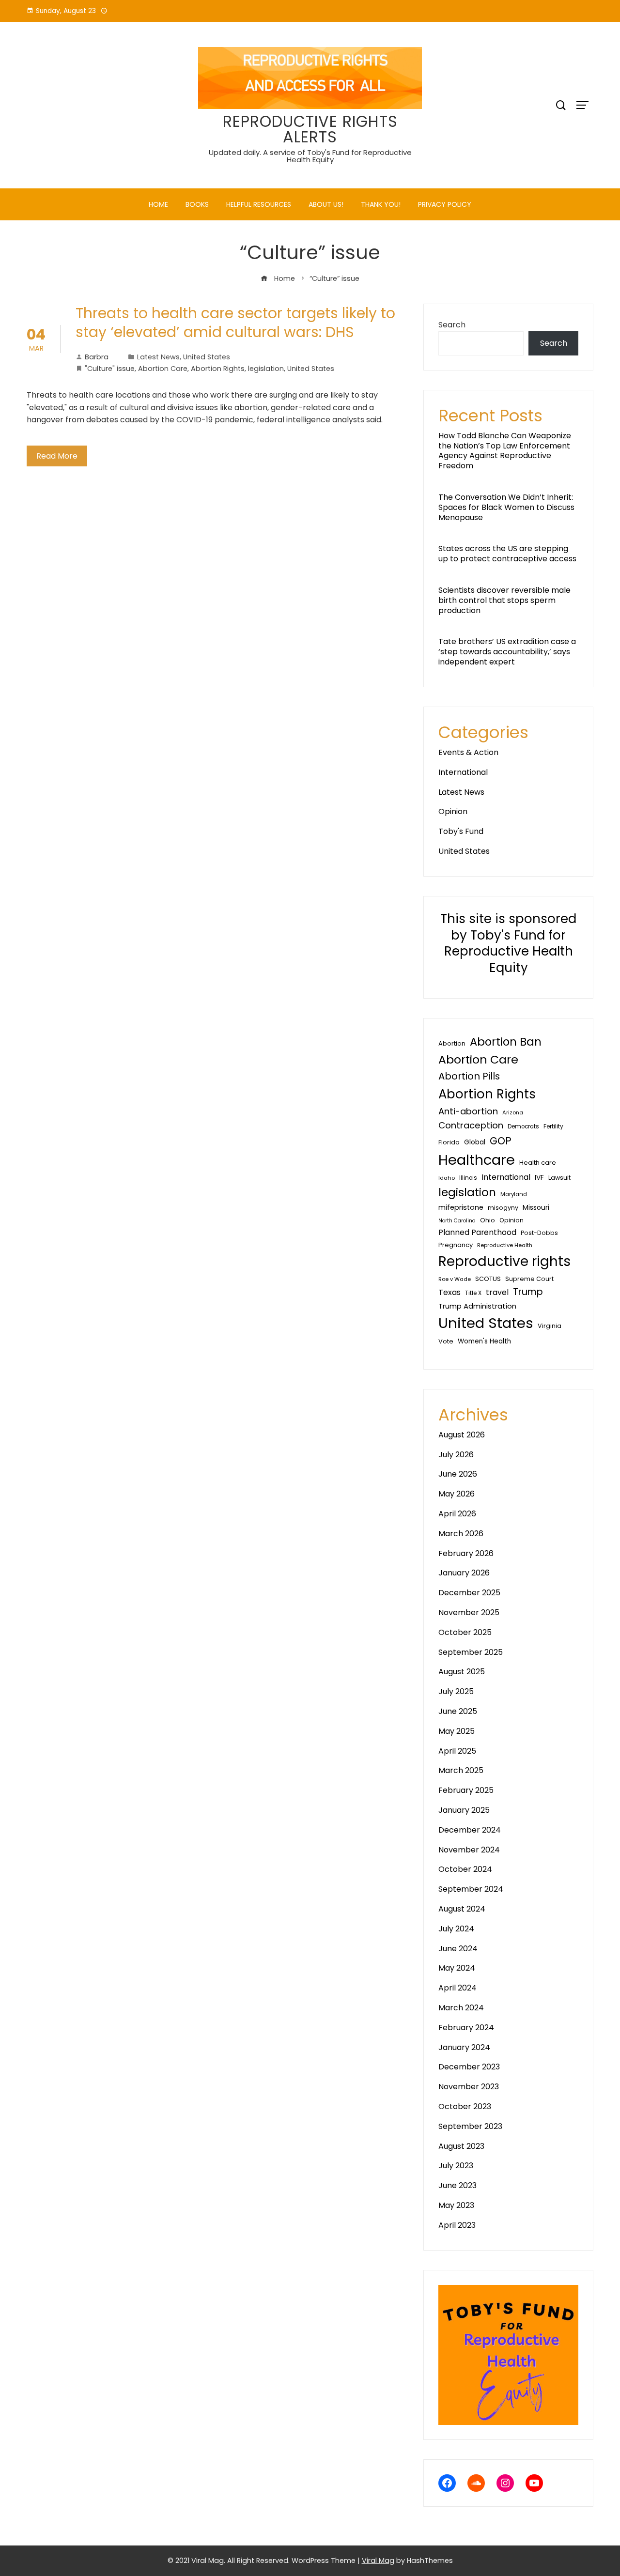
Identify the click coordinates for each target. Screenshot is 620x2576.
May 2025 (457, 1731)
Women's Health (484, 1341)
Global (475, 1142)
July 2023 (456, 2166)
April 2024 (457, 1988)
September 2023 (470, 2126)
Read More (57, 456)
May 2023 (456, 2205)
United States (207, 357)
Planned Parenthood (477, 1232)
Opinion (453, 811)
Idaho (447, 1178)
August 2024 (462, 1909)
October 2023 (465, 2106)
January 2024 (464, 2047)
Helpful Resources (259, 204)
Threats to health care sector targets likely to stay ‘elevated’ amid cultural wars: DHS (235, 323)
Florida (449, 1142)
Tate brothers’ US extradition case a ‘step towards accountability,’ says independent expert (507, 652)
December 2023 (469, 2067)
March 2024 (461, 2008)
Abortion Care (163, 369)
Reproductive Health (505, 1245)
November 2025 (469, 1612)
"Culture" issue (110, 369)
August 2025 (462, 1672)
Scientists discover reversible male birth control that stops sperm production (504, 600)
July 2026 (456, 1455)
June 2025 (458, 1711)
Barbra (97, 357)
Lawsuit (559, 1178)
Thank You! (381, 204)
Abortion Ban (506, 1042)
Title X (473, 1293)
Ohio (488, 1220)
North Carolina (457, 1221)
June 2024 (458, 1949)
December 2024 (470, 1830)
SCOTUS (488, 1279)
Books (197, 204)
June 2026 (458, 1474)
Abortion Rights (218, 369)
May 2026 (457, 1494)
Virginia (550, 1326)
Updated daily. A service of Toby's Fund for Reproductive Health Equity (310, 156)
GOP (501, 1141)
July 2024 (456, 1929)
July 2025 (456, 1691)
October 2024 (465, 1869)
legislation (266, 369)
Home (158, 204)
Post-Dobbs (539, 1233)
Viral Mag (378, 2561)
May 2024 (457, 1968)
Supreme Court (529, 1279)
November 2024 (469, 1850)
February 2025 (466, 1790)
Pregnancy (456, 1245)
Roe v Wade (455, 1279)
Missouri (536, 1207)
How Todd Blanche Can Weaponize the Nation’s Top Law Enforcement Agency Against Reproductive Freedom (505, 451)
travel (497, 1292)
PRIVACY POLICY (445, 204)
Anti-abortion (468, 1111)
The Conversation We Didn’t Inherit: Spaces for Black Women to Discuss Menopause (506, 507)
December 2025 (469, 1593)
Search (452, 325)
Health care (538, 1163)
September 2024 (471, 1889)
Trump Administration (477, 1306)
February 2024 (466, 2028)
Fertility (553, 1126)
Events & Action (468, 752)
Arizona (513, 1112)
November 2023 (469, 2087)
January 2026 (464, 1573)
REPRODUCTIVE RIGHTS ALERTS (310, 129)
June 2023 (457, 2185)
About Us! (326, 204)
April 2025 (457, 1751)
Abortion (452, 1043)
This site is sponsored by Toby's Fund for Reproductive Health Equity (508, 943)
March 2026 (461, 1534)
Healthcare (477, 1160)
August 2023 (461, 2146)
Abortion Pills (469, 1076)
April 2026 (457, 1514)
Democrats (523, 1126)
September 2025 (471, 1652)
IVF (539, 1177)
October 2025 (465, 1632)
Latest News (158, 357)
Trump (528, 1292)
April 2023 (457, 2225)
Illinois (468, 1178)
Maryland (514, 1194)
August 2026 (462, 1435)
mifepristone (461, 1207)
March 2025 (461, 1770)
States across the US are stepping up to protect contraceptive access (507, 554)
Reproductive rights (504, 1261)
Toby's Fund (461, 831)
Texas (449, 1292)
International (463, 772)
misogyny (503, 1208)
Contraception (471, 1125)
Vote (446, 1341)
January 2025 (464, 1810)
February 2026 (466, 1553)
